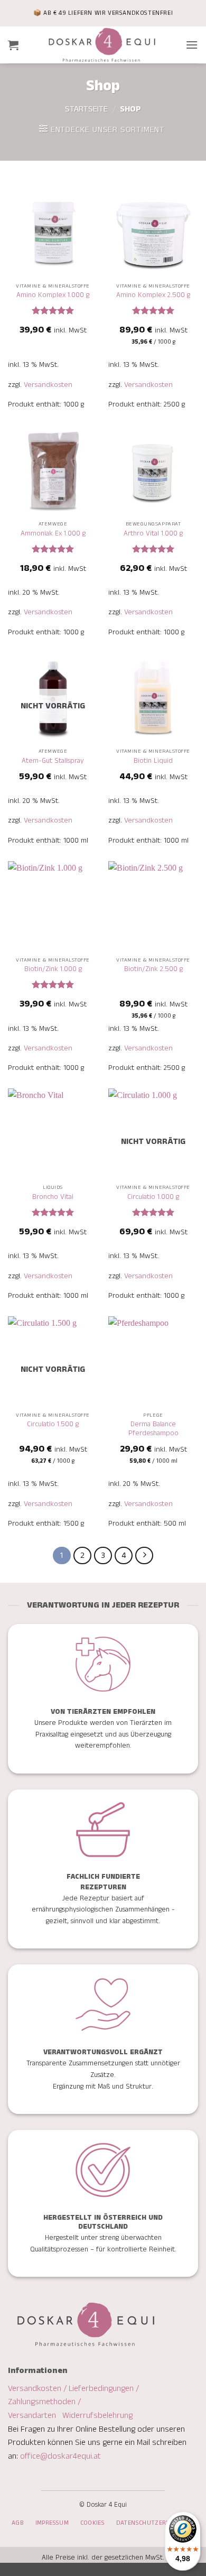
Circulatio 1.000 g (153, 1197)
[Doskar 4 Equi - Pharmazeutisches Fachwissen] (102, 45)
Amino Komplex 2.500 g (153, 296)
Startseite (86, 109)
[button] (13, 45)
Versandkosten (48, 385)
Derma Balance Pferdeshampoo (153, 1429)
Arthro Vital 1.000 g (153, 534)
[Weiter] (144, 1556)
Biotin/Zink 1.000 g (53, 970)
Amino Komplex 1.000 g (53, 296)
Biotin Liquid (153, 761)
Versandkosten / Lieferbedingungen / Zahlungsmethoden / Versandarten (73, 2402)
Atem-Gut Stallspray (53, 761)
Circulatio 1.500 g (53, 1425)
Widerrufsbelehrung (97, 2416)
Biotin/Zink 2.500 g (153, 970)
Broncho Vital (53, 1197)
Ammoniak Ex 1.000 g (53, 534)
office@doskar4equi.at (60, 2456)
